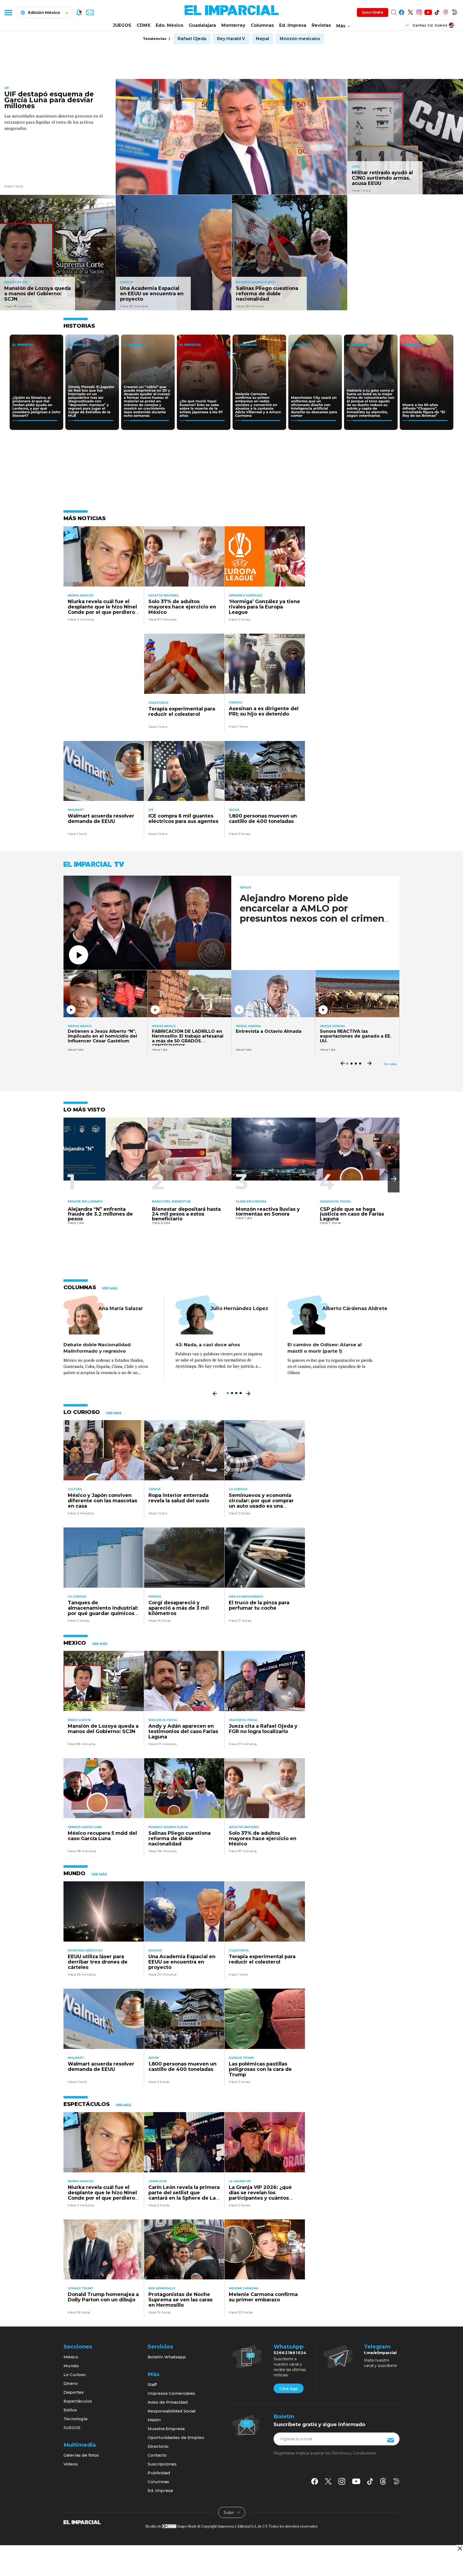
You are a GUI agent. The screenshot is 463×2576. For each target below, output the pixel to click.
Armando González (246, 595)
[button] (394, 1179)
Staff (152, 2384)
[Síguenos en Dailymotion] (455, 11)
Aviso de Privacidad (168, 2402)
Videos (245, 888)
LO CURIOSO (82, 1412)
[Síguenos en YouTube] (428, 11)
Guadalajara (202, 25)
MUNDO (74, 1873)
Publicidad (159, 2473)
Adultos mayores (163, 595)
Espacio (127, 282)
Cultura (75, 1489)
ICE (151, 810)
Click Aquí (289, 2389)
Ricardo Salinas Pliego (256, 282)
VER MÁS (110, 1288)
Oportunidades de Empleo (176, 2437)
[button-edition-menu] (408, 25)
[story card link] (231, 137)
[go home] (82, 2522)
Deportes (74, 2392)
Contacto (157, 2455)
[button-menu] (8, 12)
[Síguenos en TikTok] (437, 11)
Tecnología (75, 2419)
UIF (7, 88)
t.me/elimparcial (380, 2353)
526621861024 (290, 2353)
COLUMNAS (80, 1287)
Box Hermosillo (162, 2288)
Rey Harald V (231, 39)
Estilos (70, 2410)
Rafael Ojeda (192, 39)
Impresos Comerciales (171, 2393)
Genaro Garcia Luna (85, 1827)
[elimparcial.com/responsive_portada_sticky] (460, 2548)
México (71, 2357)
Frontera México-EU (85, 1951)
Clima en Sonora (251, 1201)
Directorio (158, 2446)
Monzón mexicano (300, 39)
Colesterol (158, 703)
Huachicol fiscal (336, 1201)
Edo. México (169, 25)
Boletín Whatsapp (167, 2357)
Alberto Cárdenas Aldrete (355, 1308)
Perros (155, 1597)
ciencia (154, 1489)
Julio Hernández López (239, 1308)
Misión (154, 2420)
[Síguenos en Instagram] (419, 11)
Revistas (321, 25)
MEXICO (75, 1643)
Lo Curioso (238, 1489)
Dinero (71, 2383)
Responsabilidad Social (172, 2411)
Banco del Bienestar (171, 1201)
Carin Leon (158, 2181)
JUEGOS (122, 25)
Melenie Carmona (244, 2288)
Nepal (262, 39)
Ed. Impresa (293, 25)
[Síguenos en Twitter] (410, 11)
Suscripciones (162, 2464)
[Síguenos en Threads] (446, 11)
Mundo (71, 2366)
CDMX (143, 25)
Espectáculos (78, 2401)
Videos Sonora (248, 1026)
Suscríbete (373, 12)
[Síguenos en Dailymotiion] (396, 2481)
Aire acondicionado (246, 1597)
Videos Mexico (80, 1026)
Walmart (76, 810)
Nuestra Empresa (166, 2429)
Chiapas (236, 703)
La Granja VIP (240, 2181)
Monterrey (233, 25)
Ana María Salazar (121, 1308)
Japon (234, 810)
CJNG (356, 167)
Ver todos (390, 1064)
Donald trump (241, 2058)
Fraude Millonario (85, 1201)
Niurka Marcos (81, 595)
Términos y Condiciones (354, 2453)
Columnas (262, 25)
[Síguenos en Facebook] (402, 11)
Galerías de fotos (81, 2455)
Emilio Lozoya (16, 282)
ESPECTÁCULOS (87, 2104)
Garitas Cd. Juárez (430, 25)
